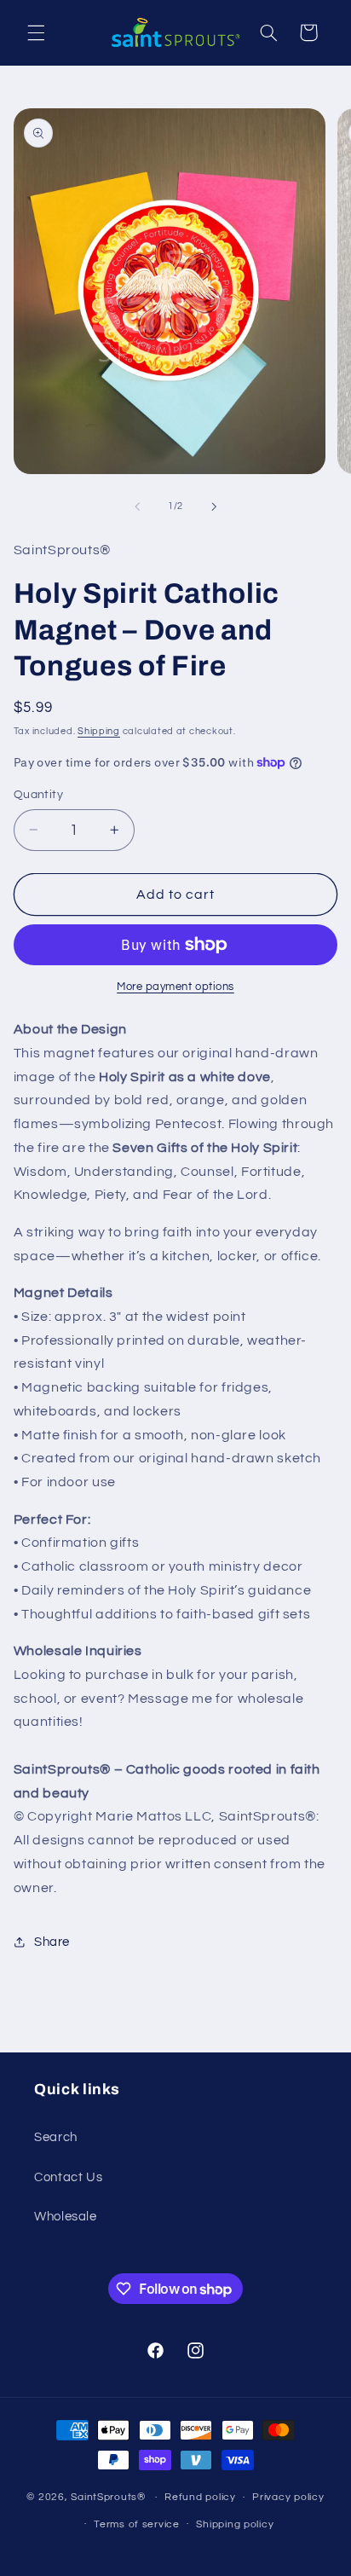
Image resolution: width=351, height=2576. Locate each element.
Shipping (99, 731)
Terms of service (137, 2524)
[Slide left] (137, 507)
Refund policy (200, 2497)
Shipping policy (235, 2524)
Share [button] (52, 1942)
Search (56, 2137)
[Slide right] (214, 507)
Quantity (38, 795)
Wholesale (66, 2217)
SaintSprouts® (108, 2497)
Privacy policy (288, 2497)
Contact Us (68, 2177)
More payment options (175, 987)
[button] (36, 32)
